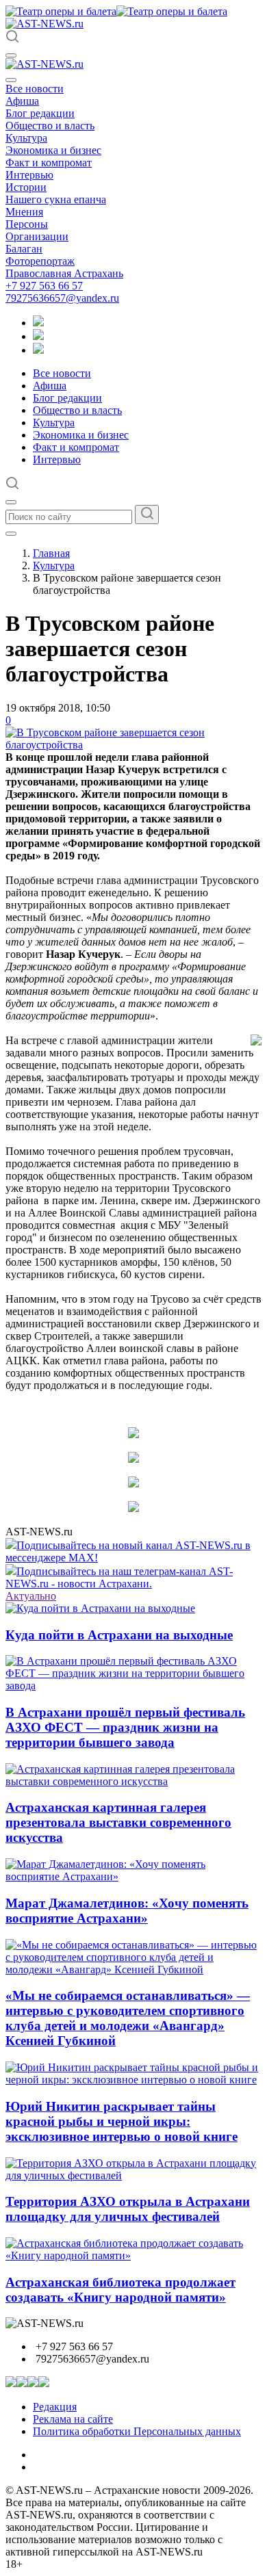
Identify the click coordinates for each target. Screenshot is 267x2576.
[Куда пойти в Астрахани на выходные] (100, 1608)
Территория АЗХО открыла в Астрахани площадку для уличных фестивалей (128, 2209)
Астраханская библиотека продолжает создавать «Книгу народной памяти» (120, 2290)
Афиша (22, 101)
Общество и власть (50, 126)
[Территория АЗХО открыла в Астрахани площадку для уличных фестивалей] (133, 2175)
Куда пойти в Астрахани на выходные (119, 1635)
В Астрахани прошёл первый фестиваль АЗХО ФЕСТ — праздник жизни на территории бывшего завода (125, 1727)
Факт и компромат (49, 162)
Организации (37, 236)
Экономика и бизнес (53, 150)
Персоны (27, 224)
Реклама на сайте (73, 2419)
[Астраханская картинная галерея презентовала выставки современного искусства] (133, 1781)
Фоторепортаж (40, 261)
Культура (26, 138)
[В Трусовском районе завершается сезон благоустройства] (133, 745)
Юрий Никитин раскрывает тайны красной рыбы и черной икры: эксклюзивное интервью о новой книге (122, 2121)
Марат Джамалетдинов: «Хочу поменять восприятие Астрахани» (127, 1911)
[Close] (11, 80)
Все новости (35, 89)
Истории (26, 187)
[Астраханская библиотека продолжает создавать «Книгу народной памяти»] (133, 2255)
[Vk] (38, 350)
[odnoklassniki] (38, 336)
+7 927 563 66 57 (44, 286)
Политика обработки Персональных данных (137, 2431)
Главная (51, 553)
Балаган (24, 249)
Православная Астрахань (64, 273)
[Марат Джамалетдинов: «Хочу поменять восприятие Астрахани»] (133, 1876)
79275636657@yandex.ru (62, 298)
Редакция (55, 2407)
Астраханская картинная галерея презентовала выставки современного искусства (118, 1822)
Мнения (24, 212)
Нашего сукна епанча (56, 199)
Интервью (29, 175)
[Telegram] (38, 323)
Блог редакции (40, 113)
